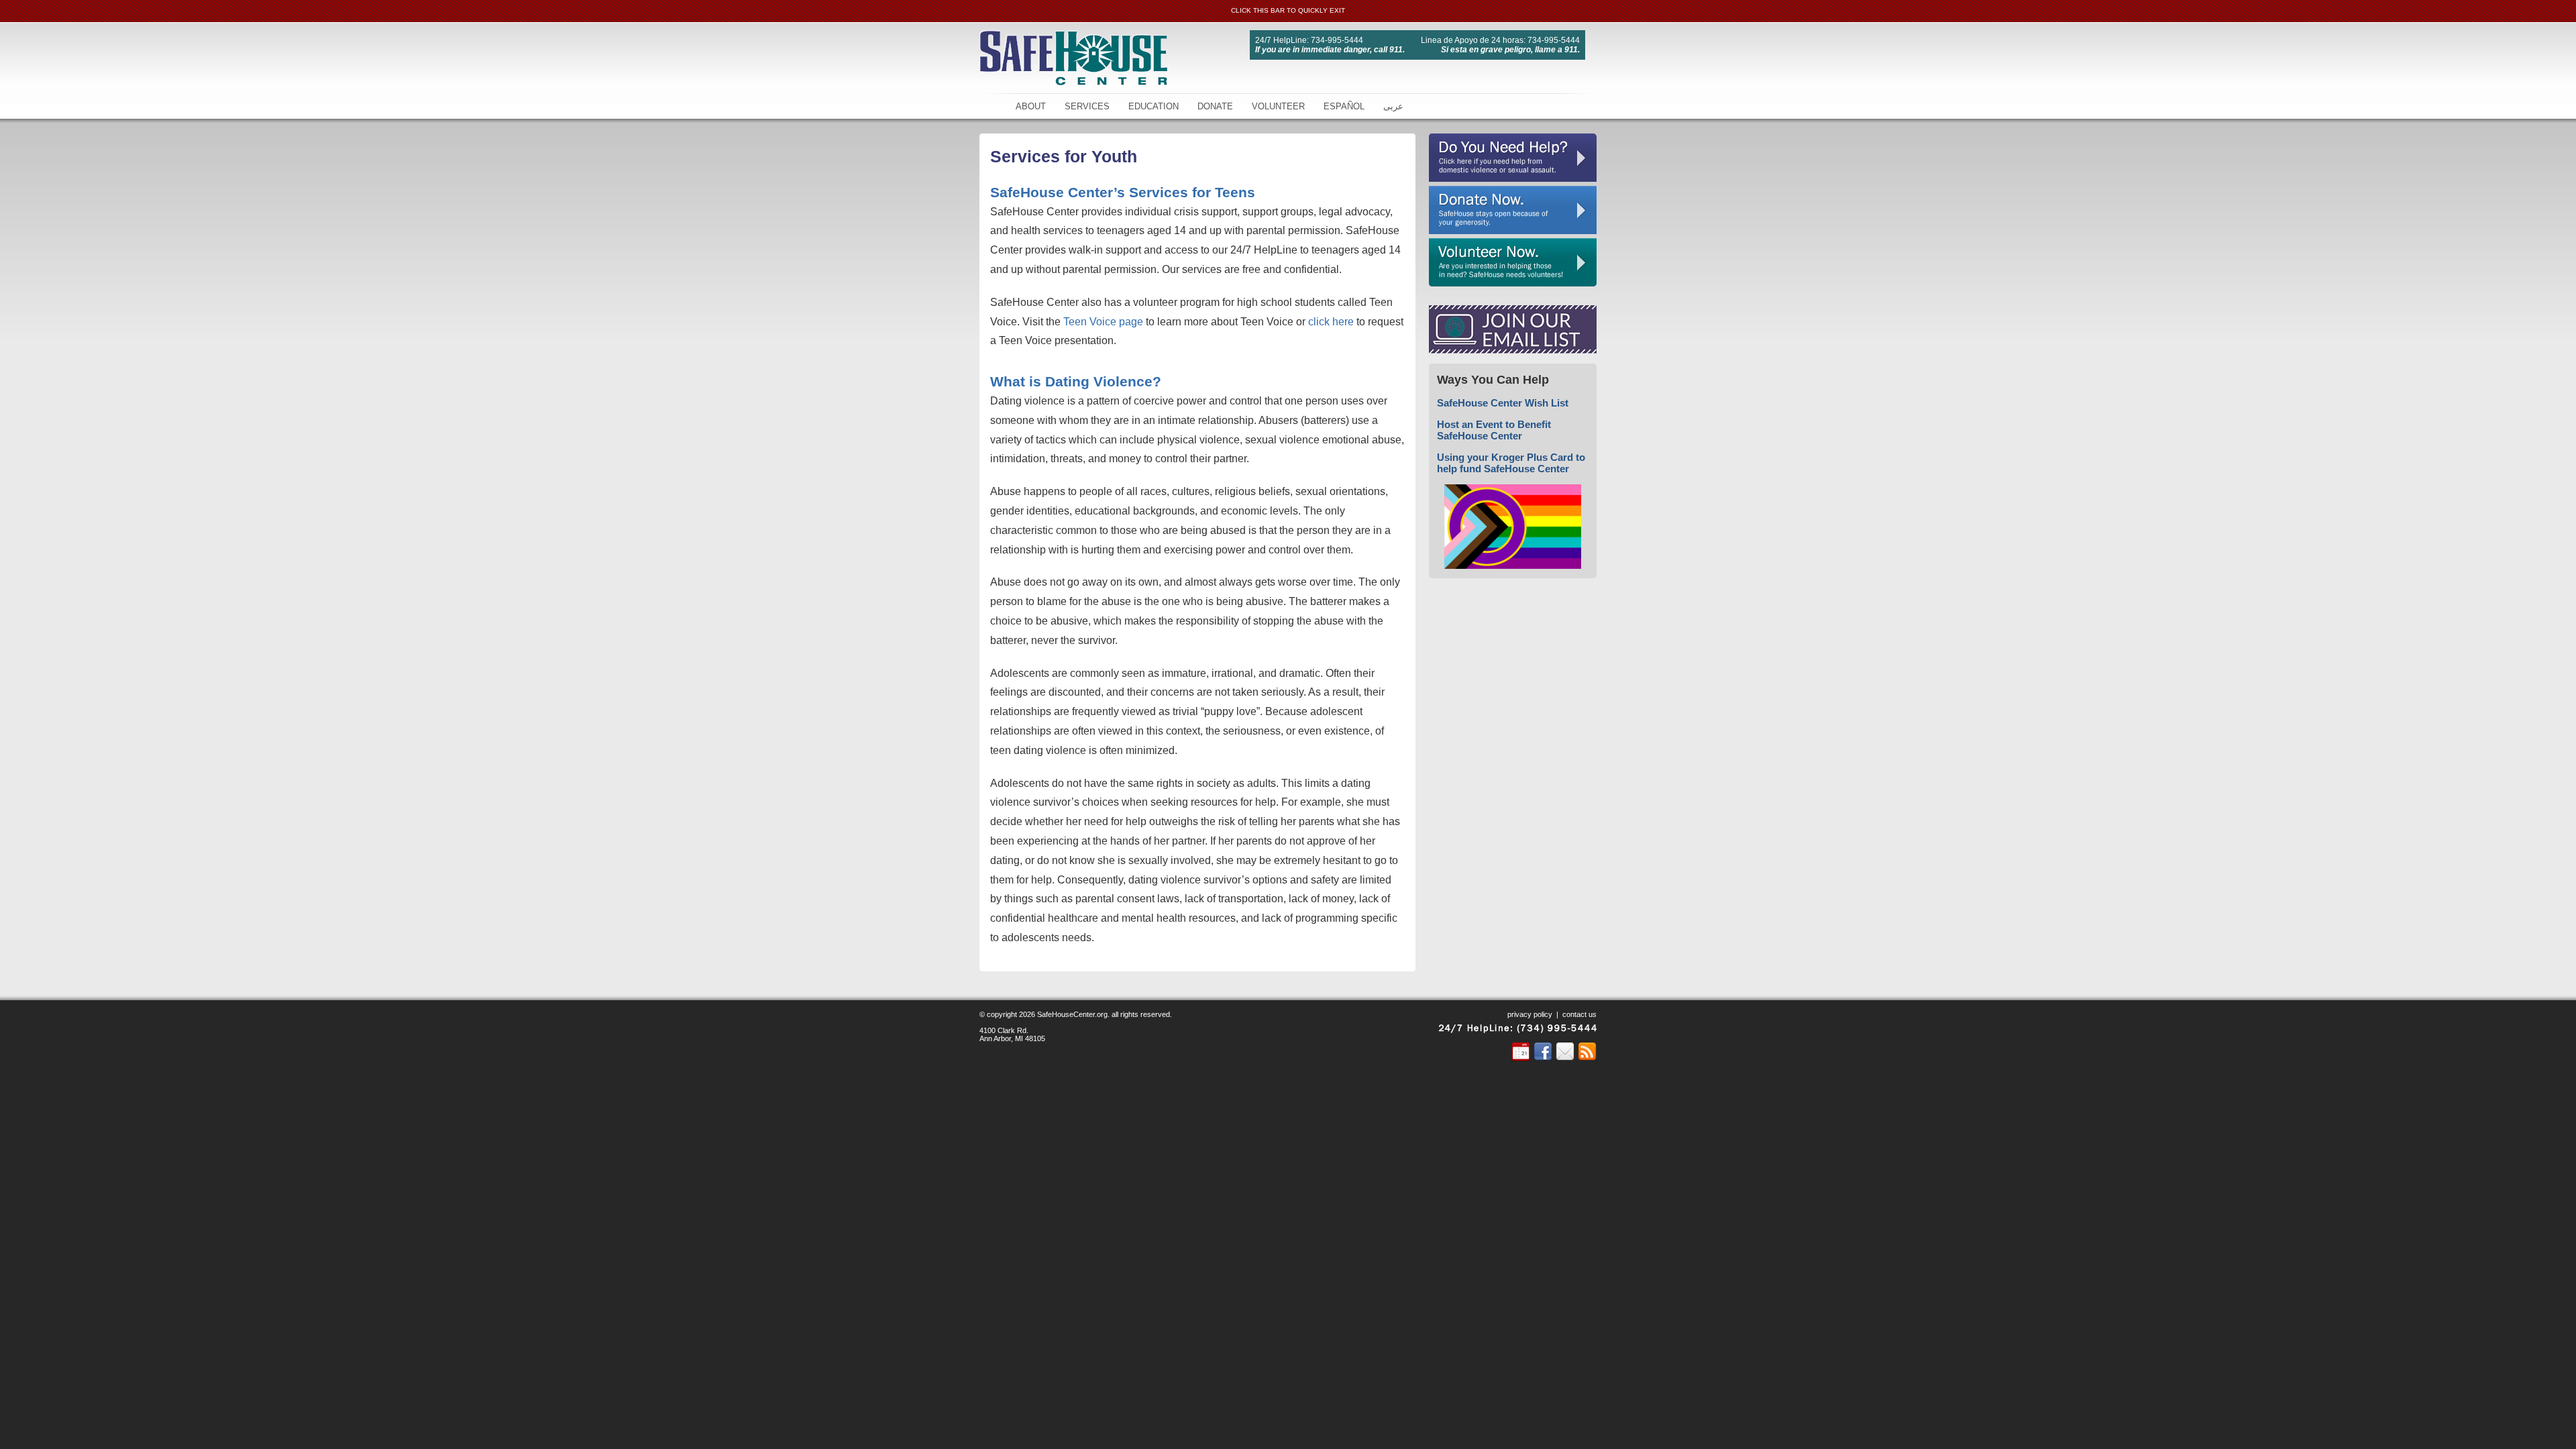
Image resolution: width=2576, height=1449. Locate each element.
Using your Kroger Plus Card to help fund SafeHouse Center (1511, 463)
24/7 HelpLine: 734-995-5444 (1309, 40)
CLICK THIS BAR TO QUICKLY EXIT (1288, 10)
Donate (1215, 106)
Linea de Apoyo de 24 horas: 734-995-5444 (1500, 40)
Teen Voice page (1103, 322)
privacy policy (1530, 1014)
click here (1331, 322)
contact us (1579, 1014)
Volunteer (1278, 106)
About (1031, 106)
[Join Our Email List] (1513, 350)
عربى (1393, 106)
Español (1344, 106)
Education (1153, 106)
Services (1087, 106)
